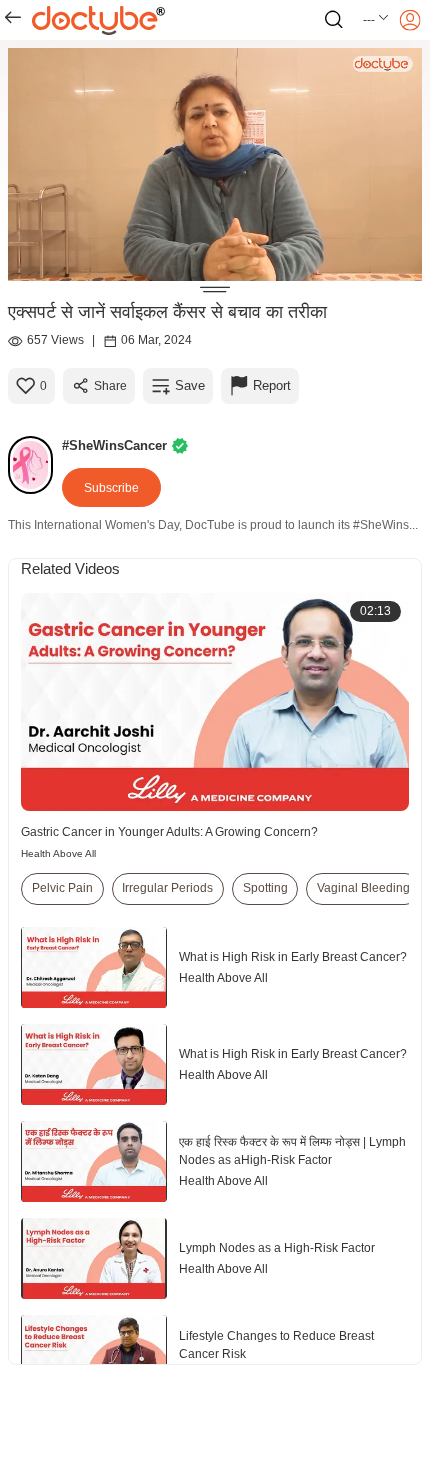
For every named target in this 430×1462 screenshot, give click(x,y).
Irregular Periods (167, 888)
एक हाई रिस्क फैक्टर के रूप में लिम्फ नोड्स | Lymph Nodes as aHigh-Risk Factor (292, 1151)
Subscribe (111, 488)
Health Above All (58, 853)
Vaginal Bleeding (363, 888)
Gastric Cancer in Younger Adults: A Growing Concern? (169, 832)
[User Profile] (410, 20)
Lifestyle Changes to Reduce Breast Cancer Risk (276, 1345)
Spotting (265, 888)
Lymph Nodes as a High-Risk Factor (277, 1248)
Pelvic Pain (62, 888)
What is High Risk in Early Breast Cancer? (293, 957)
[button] (376, 20)
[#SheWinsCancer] (35, 465)
